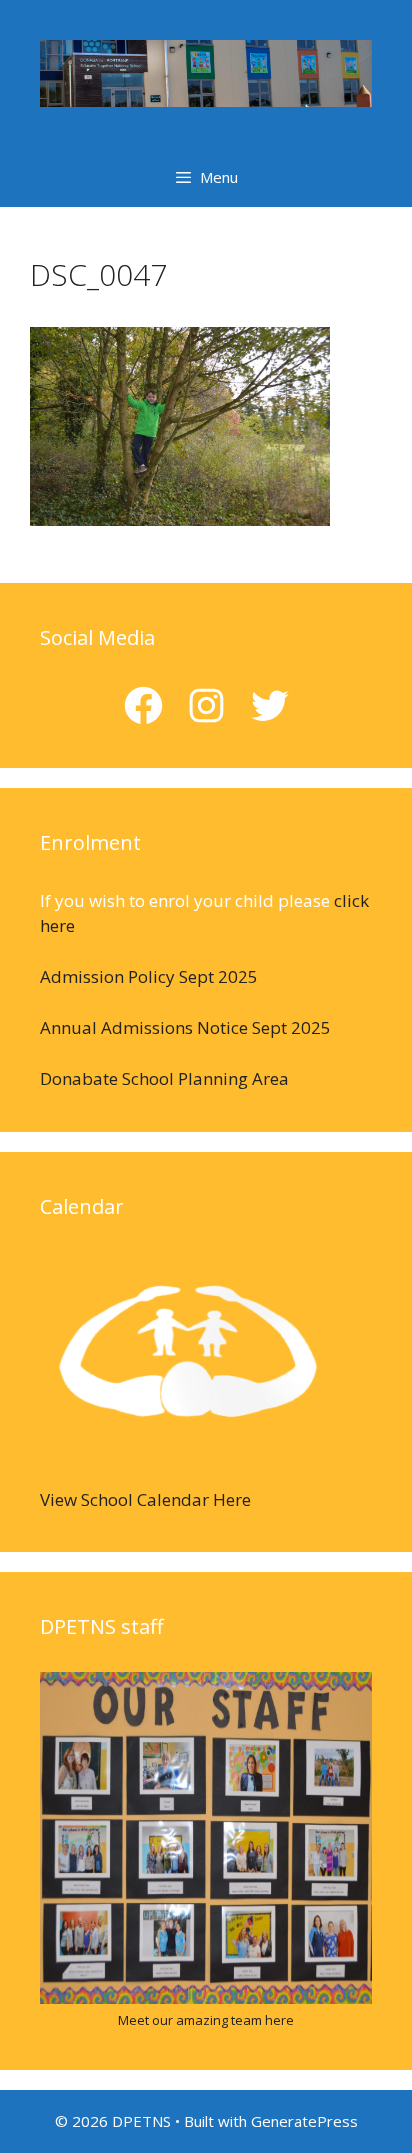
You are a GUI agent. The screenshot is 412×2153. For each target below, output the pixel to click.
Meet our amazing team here (206, 2020)
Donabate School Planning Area (164, 1078)
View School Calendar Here (145, 1499)
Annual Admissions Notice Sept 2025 (185, 1027)
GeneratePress (304, 2121)
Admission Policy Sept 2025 (149, 976)
